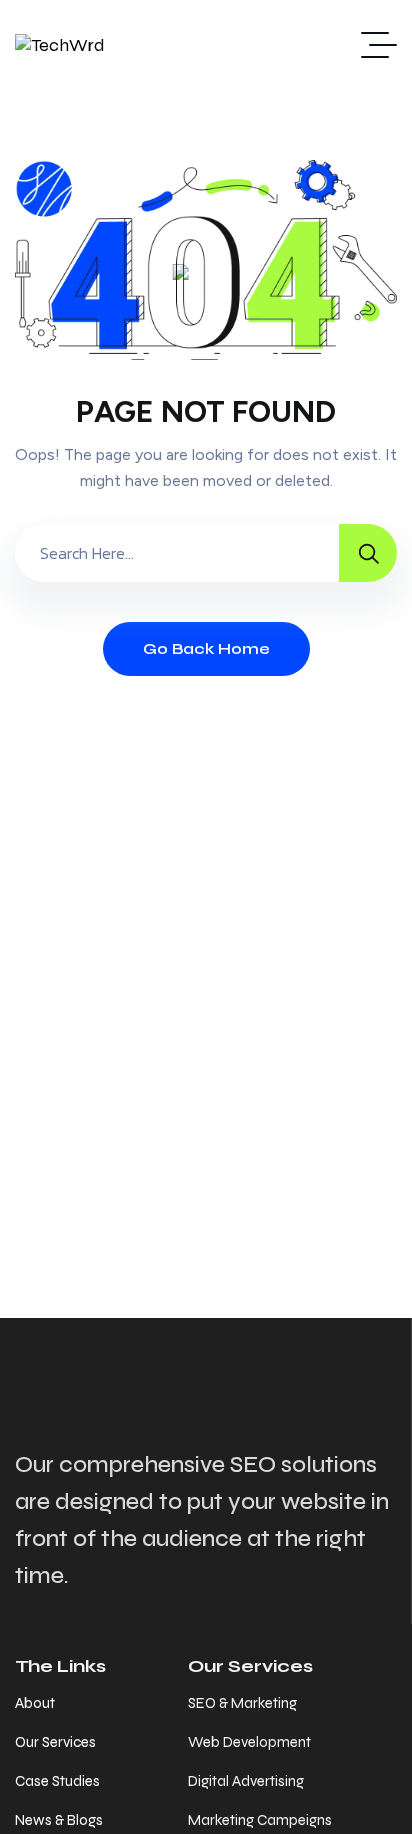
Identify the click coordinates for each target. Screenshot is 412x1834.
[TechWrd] (60, 45)
